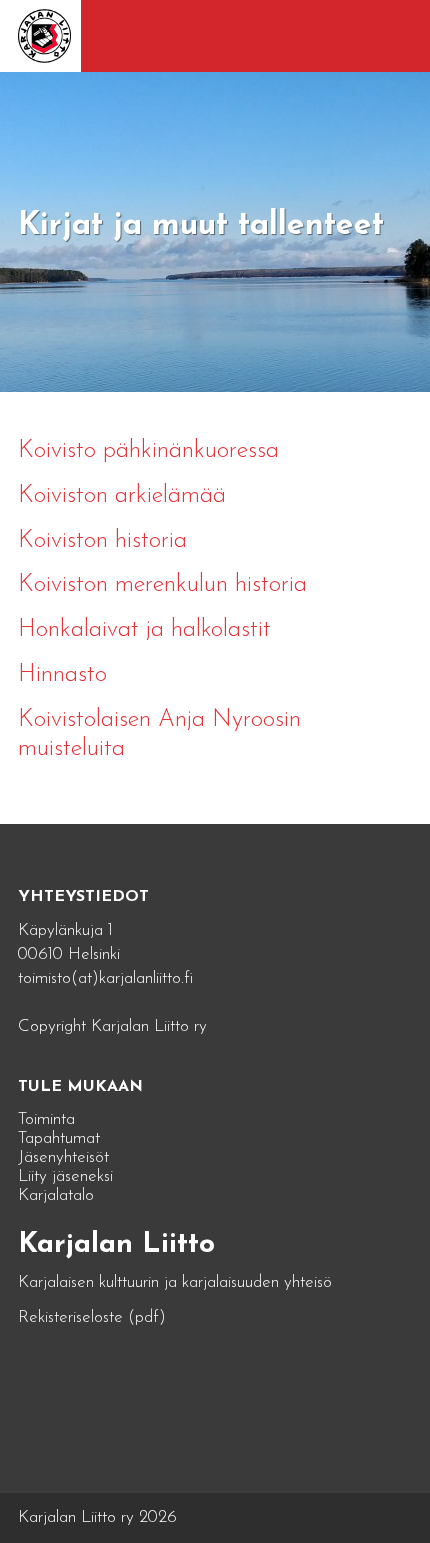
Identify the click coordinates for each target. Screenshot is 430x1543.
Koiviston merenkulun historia (162, 585)
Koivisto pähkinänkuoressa (148, 451)
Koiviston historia (102, 541)
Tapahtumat (59, 1138)
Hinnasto (62, 675)
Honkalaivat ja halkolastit (144, 630)
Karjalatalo (56, 1195)
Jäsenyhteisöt (63, 1157)
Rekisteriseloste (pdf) (92, 1317)
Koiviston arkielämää (122, 496)
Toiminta (46, 1119)
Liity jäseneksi (65, 1176)
